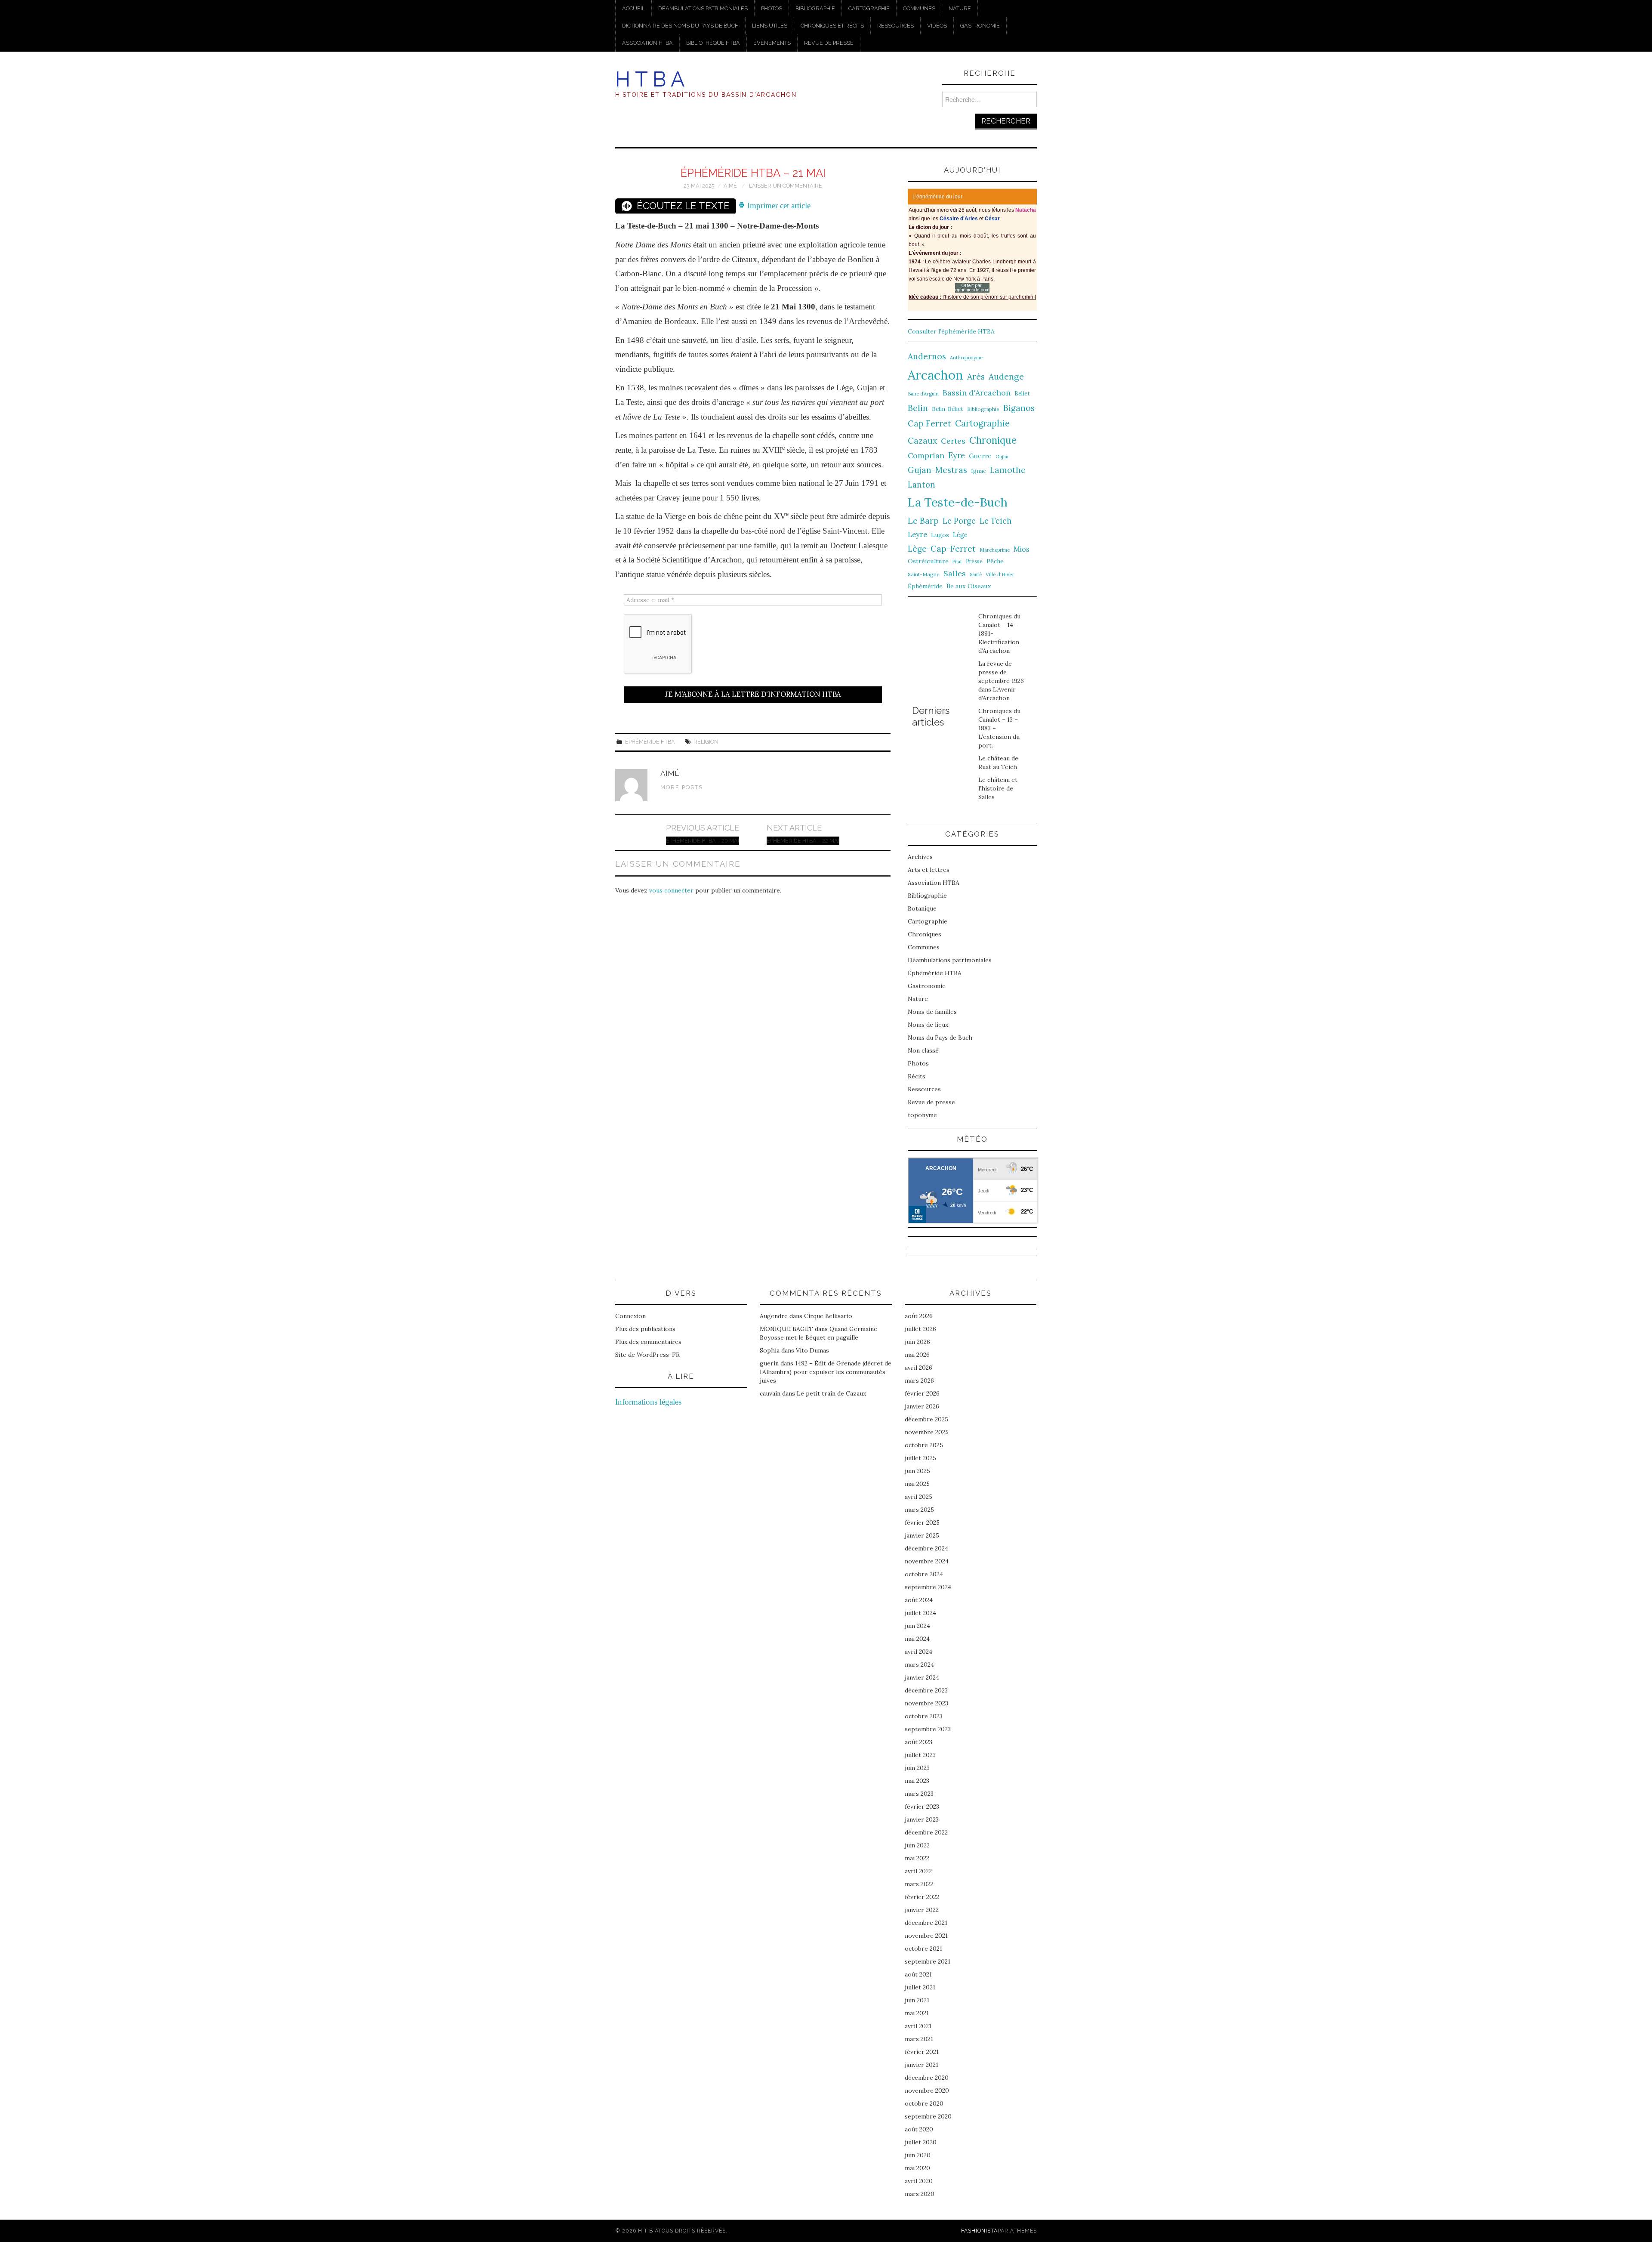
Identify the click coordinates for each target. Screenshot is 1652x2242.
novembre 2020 (927, 2091)
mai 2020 (917, 2168)
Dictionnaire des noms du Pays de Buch (680, 26)
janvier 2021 (922, 2065)
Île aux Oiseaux (969, 586)
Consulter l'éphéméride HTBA (951, 331)
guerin (769, 1363)
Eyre (957, 456)
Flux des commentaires (648, 1342)
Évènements (772, 43)
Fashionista (979, 2231)
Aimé (730, 186)
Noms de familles (932, 1012)
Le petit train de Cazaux (831, 1393)
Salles (955, 573)
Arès (976, 377)
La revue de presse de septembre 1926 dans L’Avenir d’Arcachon (1001, 681)
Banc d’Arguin (923, 394)
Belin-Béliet (948, 409)
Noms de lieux (928, 1025)
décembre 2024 (926, 1548)
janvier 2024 (922, 1677)
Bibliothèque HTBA (713, 43)
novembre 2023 (926, 1703)
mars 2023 (919, 1794)
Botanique (922, 908)
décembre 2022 (926, 1832)
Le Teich (996, 521)
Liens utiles (770, 26)
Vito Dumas (812, 1350)
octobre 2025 (924, 1445)
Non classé (923, 1050)
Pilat (957, 562)
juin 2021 (917, 2000)
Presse (974, 561)
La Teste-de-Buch (958, 502)
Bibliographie (815, 8)
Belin (918, 408)
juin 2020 (918, 2155)
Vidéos (937, 26)
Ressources (895, 26)
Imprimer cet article (778, 205)
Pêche (995, 561)
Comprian (926, 456)
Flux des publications (645, 1329)
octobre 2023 (924, 1716)
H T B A (650, 79)
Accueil (633, 8)
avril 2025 (918, 1497)
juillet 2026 (920, 1329)
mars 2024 (919, 1665)
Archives (920, 857)
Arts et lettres (929, 870)
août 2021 (918, 1974)
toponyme (922, 1115)
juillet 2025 (920, 1458)
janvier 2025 (922, 1535)
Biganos (1019, 408)
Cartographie (869, 8)
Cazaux (922, 440)
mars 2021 (919, 2039)
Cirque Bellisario (828, 1316)
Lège (960, 535)
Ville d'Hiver (1000, 574)
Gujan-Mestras (937, 470)
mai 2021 (917, 2013)
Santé (976, 574)
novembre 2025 (927, 1432)
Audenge (1006, 376)
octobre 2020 (924, 2103)
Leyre (917, 534)
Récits (917, 1076)
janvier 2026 (922, 1406)
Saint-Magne (924, 574)
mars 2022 (919, 1884)
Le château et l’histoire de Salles (998, 788)
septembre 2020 (928, 2116)
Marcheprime (995, 550)
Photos (772, 8)
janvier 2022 (922, 1910)
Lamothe (1008, 470)
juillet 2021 (920, 1987)
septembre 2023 (928, 1729)
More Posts (682, 787)
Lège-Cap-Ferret (942, 549)
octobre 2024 (924, 1574)
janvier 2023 (922, 1819)
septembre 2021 (928, 1961)
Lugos (940, 535)
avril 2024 (918, 1652)
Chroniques (925, 934)
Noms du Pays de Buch (940, 1038)
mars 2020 (920, 2194)
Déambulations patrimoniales (703, 8)
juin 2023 (917, 1768)
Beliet (1022, 394)
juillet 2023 (920, 1755)
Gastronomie (980, 26)
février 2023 (922, 1807)
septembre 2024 (928, 1587)
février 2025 (922, 1522)
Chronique (993, 440)
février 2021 (922, 2052)
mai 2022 (917, 1858)
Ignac (979, 471)
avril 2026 (918, 1368)
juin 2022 (917, 1845)
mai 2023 (917, 1781)
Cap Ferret (929, 423)
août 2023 (918, 1742)
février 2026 (922, 1393)
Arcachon (935, 375)
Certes (953, 441)
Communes (919, 8)
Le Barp (923, 520)
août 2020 (919, 2129)
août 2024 (919, 1600)
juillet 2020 (921, 2142)
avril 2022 (918, 1871)
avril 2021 (918, 2026)
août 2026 (919, 1316)
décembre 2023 (926, 1690)
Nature (960, 8)
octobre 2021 (923, 1949)
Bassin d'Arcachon (977, 393)
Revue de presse (829, 43)
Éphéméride (925, 586)
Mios (1022, 549)
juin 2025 (917, 1471)
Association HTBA (647, 43)
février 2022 (922, 1897)
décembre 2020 (927, 2078)
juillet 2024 (920, 1613)
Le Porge (959, 521)
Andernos (927, 356)
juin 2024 (917, 1626)
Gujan (1002, 457)
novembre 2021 (926, 1936)
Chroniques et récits (832, 26)
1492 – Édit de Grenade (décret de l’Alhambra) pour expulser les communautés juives (826, 1372)
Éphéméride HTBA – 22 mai (803, 841)
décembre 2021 (926, 1923)
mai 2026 (917, 1355)
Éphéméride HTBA (650, 742)
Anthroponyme (966, 358)
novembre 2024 (927, 1561)
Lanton (922, 485)
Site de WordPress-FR (647, 1355)
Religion (706, 742)
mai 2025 (917, 1484)
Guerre (980, 456)
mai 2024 (917, 1639)
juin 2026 (917, 1342)
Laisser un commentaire (786, 186)
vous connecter (671, 890)
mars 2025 (919, 1510)
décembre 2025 (926, 1419)
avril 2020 (919, 2181)
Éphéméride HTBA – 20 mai (703, 841)
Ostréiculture (928, 561)
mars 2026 (919, 1380)
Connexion (630, 1316)
